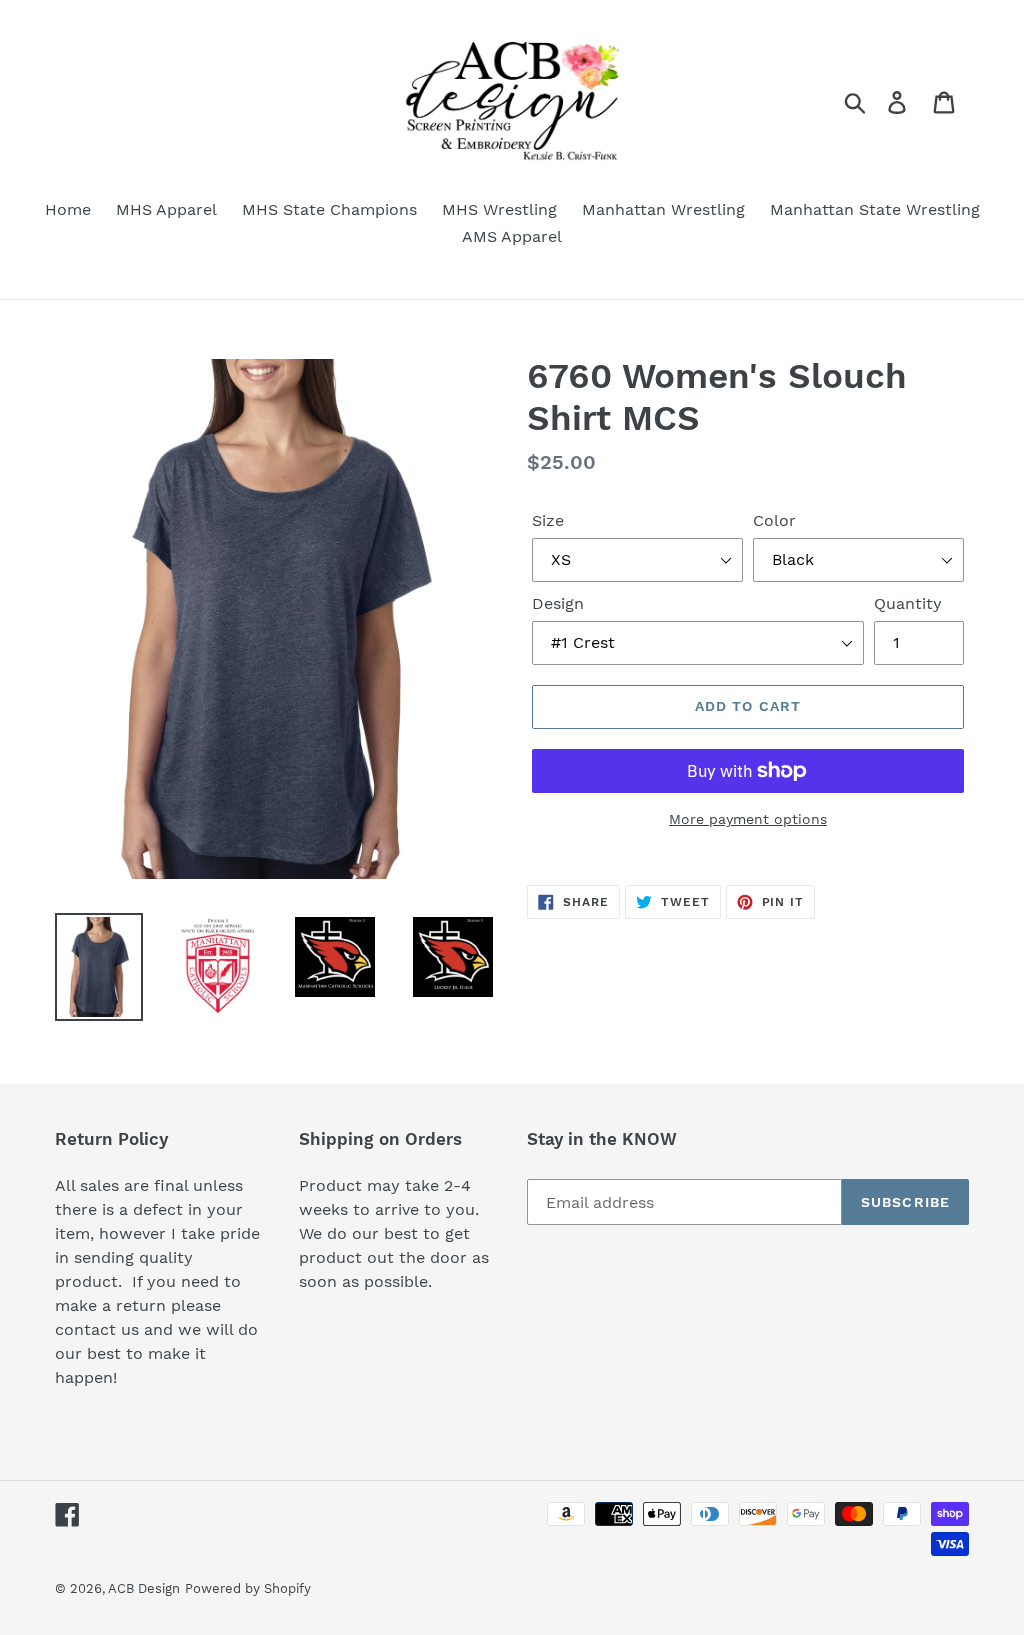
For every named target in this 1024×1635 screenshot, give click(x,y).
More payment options (748, 819)
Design (558, 603)
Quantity (908, 603)
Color (774, 520)
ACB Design (144, 1588)
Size (548, 520)
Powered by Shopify (248, 1588)
